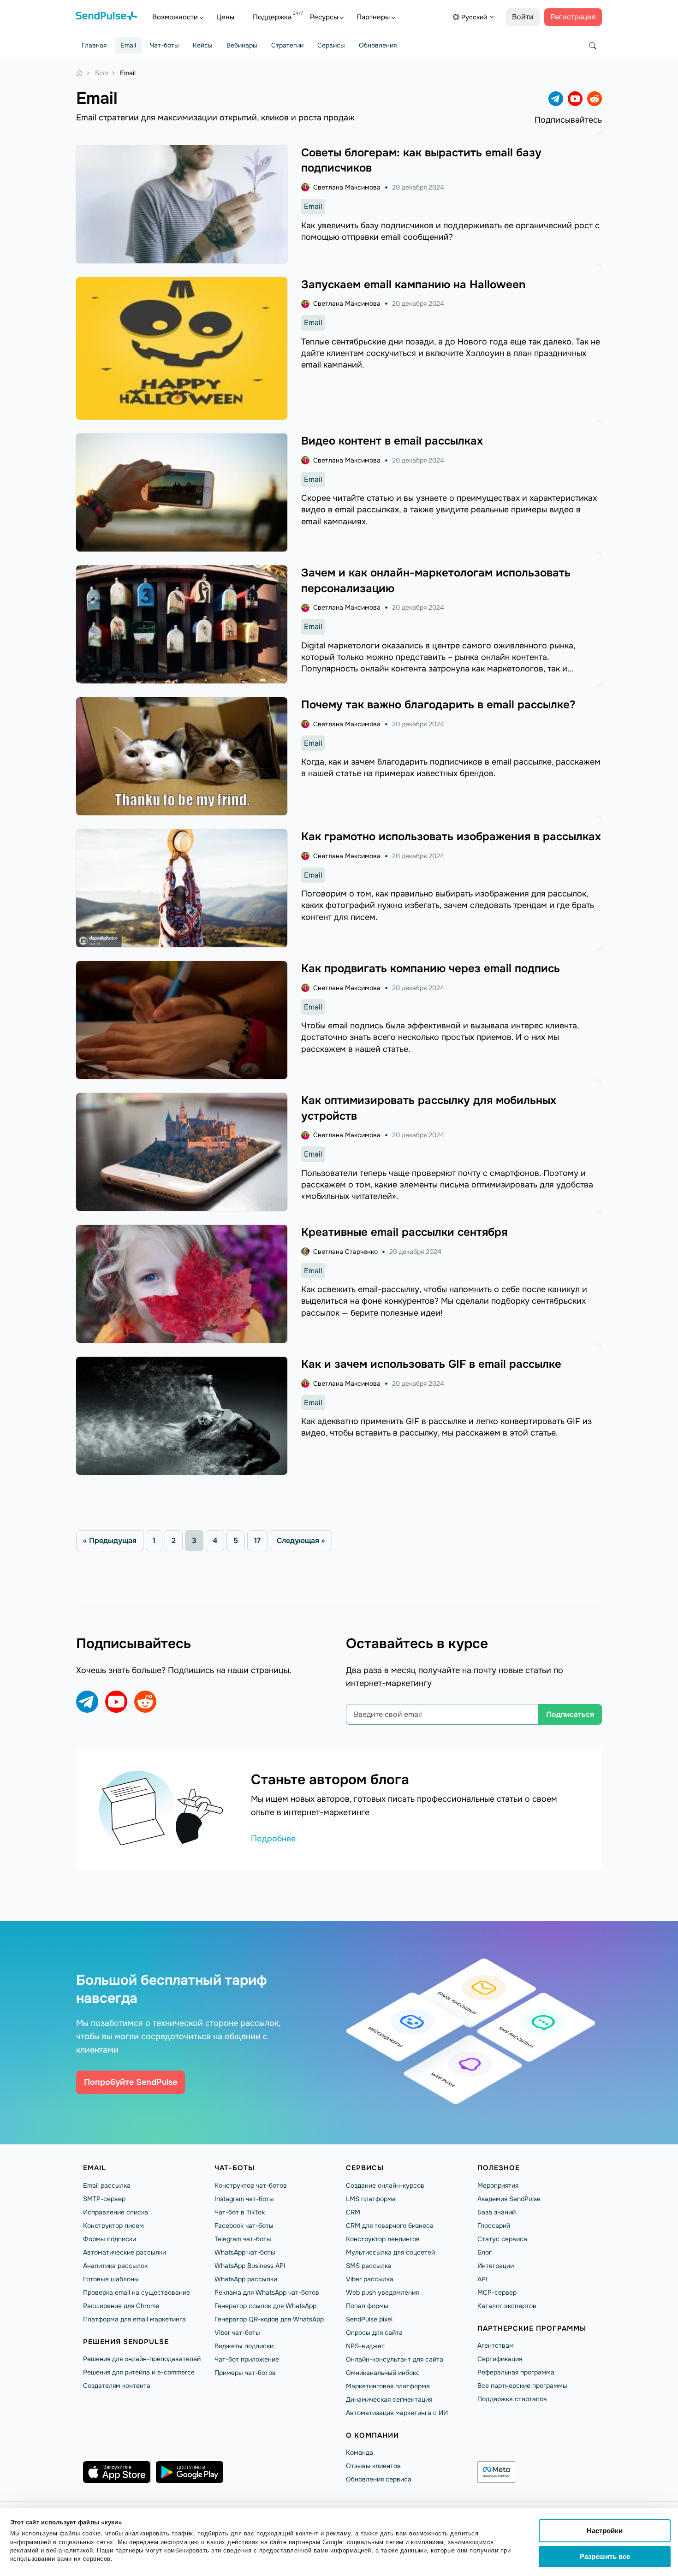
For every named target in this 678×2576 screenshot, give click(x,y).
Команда (360, 2452)
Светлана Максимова (347, 187)
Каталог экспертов (507, 2306)
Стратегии (287, 45)
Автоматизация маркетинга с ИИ (397, 2413)
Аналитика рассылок (115, 2266)
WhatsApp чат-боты (245, 2252)
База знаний (497, 2212)
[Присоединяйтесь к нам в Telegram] (556, 99)
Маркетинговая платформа (388, 2386)
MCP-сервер (497, 2292)
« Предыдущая (110, 1540)
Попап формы (367, 2306)
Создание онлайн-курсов (385, 2185)
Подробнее (273, 1839)
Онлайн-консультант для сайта (395, 2359)
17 (257, 1540)
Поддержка (272, 17)
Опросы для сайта (374, 2333)
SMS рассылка (369, 2266)
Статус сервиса (502, 2239)
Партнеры (373, 17)
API (482, 2279)
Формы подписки (110, 2239)
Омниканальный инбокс (383, 2373)
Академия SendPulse (509, 2199)
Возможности (175, 17)
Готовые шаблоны (111, 2279)
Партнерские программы (532, 2328)
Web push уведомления (382, 2292)
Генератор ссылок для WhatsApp (265, 2306)
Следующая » (301, 1540)
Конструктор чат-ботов (251, 2185)
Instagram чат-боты (244, 2199)
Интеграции (496, 2266)
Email (128, 45)
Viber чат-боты (237, 2333)
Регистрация (573, 17)
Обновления (378, 45)
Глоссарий (494, 2226)
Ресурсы (324, 17)
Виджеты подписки (244, 2346)
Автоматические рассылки (125, 2252)
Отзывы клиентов (373, 2466)
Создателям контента (117, 2386)
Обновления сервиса (379, 2479)
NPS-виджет (365, 2346)
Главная (94, 45)
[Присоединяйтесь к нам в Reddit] (595, 99)
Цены (225, 17)
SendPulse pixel (369, 2319)
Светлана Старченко (345, 1252)
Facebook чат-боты (244, 2226)
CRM (353, 2212)
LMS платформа (371, 2199)
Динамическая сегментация (389, 2399)
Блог (485, 2252)
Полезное (499, 2168)
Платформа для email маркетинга (134, 2319)
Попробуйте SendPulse (131, 2082)
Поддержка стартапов (512, 2399)
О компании (372, 2435)
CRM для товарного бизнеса (390, 2226)
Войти (523, 17)
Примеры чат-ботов (245, 2373)
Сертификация (500, 2359)
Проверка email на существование (137, 2292)
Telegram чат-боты (243, 2239)
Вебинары (242, 45)
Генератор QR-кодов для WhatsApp (269, 2319)
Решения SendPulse (126, 2342)
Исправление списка (116, 2212)
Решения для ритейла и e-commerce (139, 2372)
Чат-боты (164, 45)
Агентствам (496, 2345)
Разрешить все (605, 2556)
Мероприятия (498, 2185)
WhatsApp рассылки (246, 2279)
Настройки (605, 2531)
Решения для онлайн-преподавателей (142, 2359)
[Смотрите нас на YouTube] (575, 99)
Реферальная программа (516, 2372)
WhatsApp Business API (250, 2266)
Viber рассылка (370, 2279)
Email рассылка (107, 2185)
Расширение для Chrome (121, 2306)
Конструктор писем (113, 2226)
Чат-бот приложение (247, 2359)
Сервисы (331, 45)
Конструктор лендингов (383, 2239)
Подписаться (570, 1714)
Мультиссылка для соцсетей (390, 2252)
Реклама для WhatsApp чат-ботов (267, 2292)
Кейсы (203, 45)
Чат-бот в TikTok (240, 2212)
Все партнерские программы (522, 2386)
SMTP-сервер (104, 2199)
